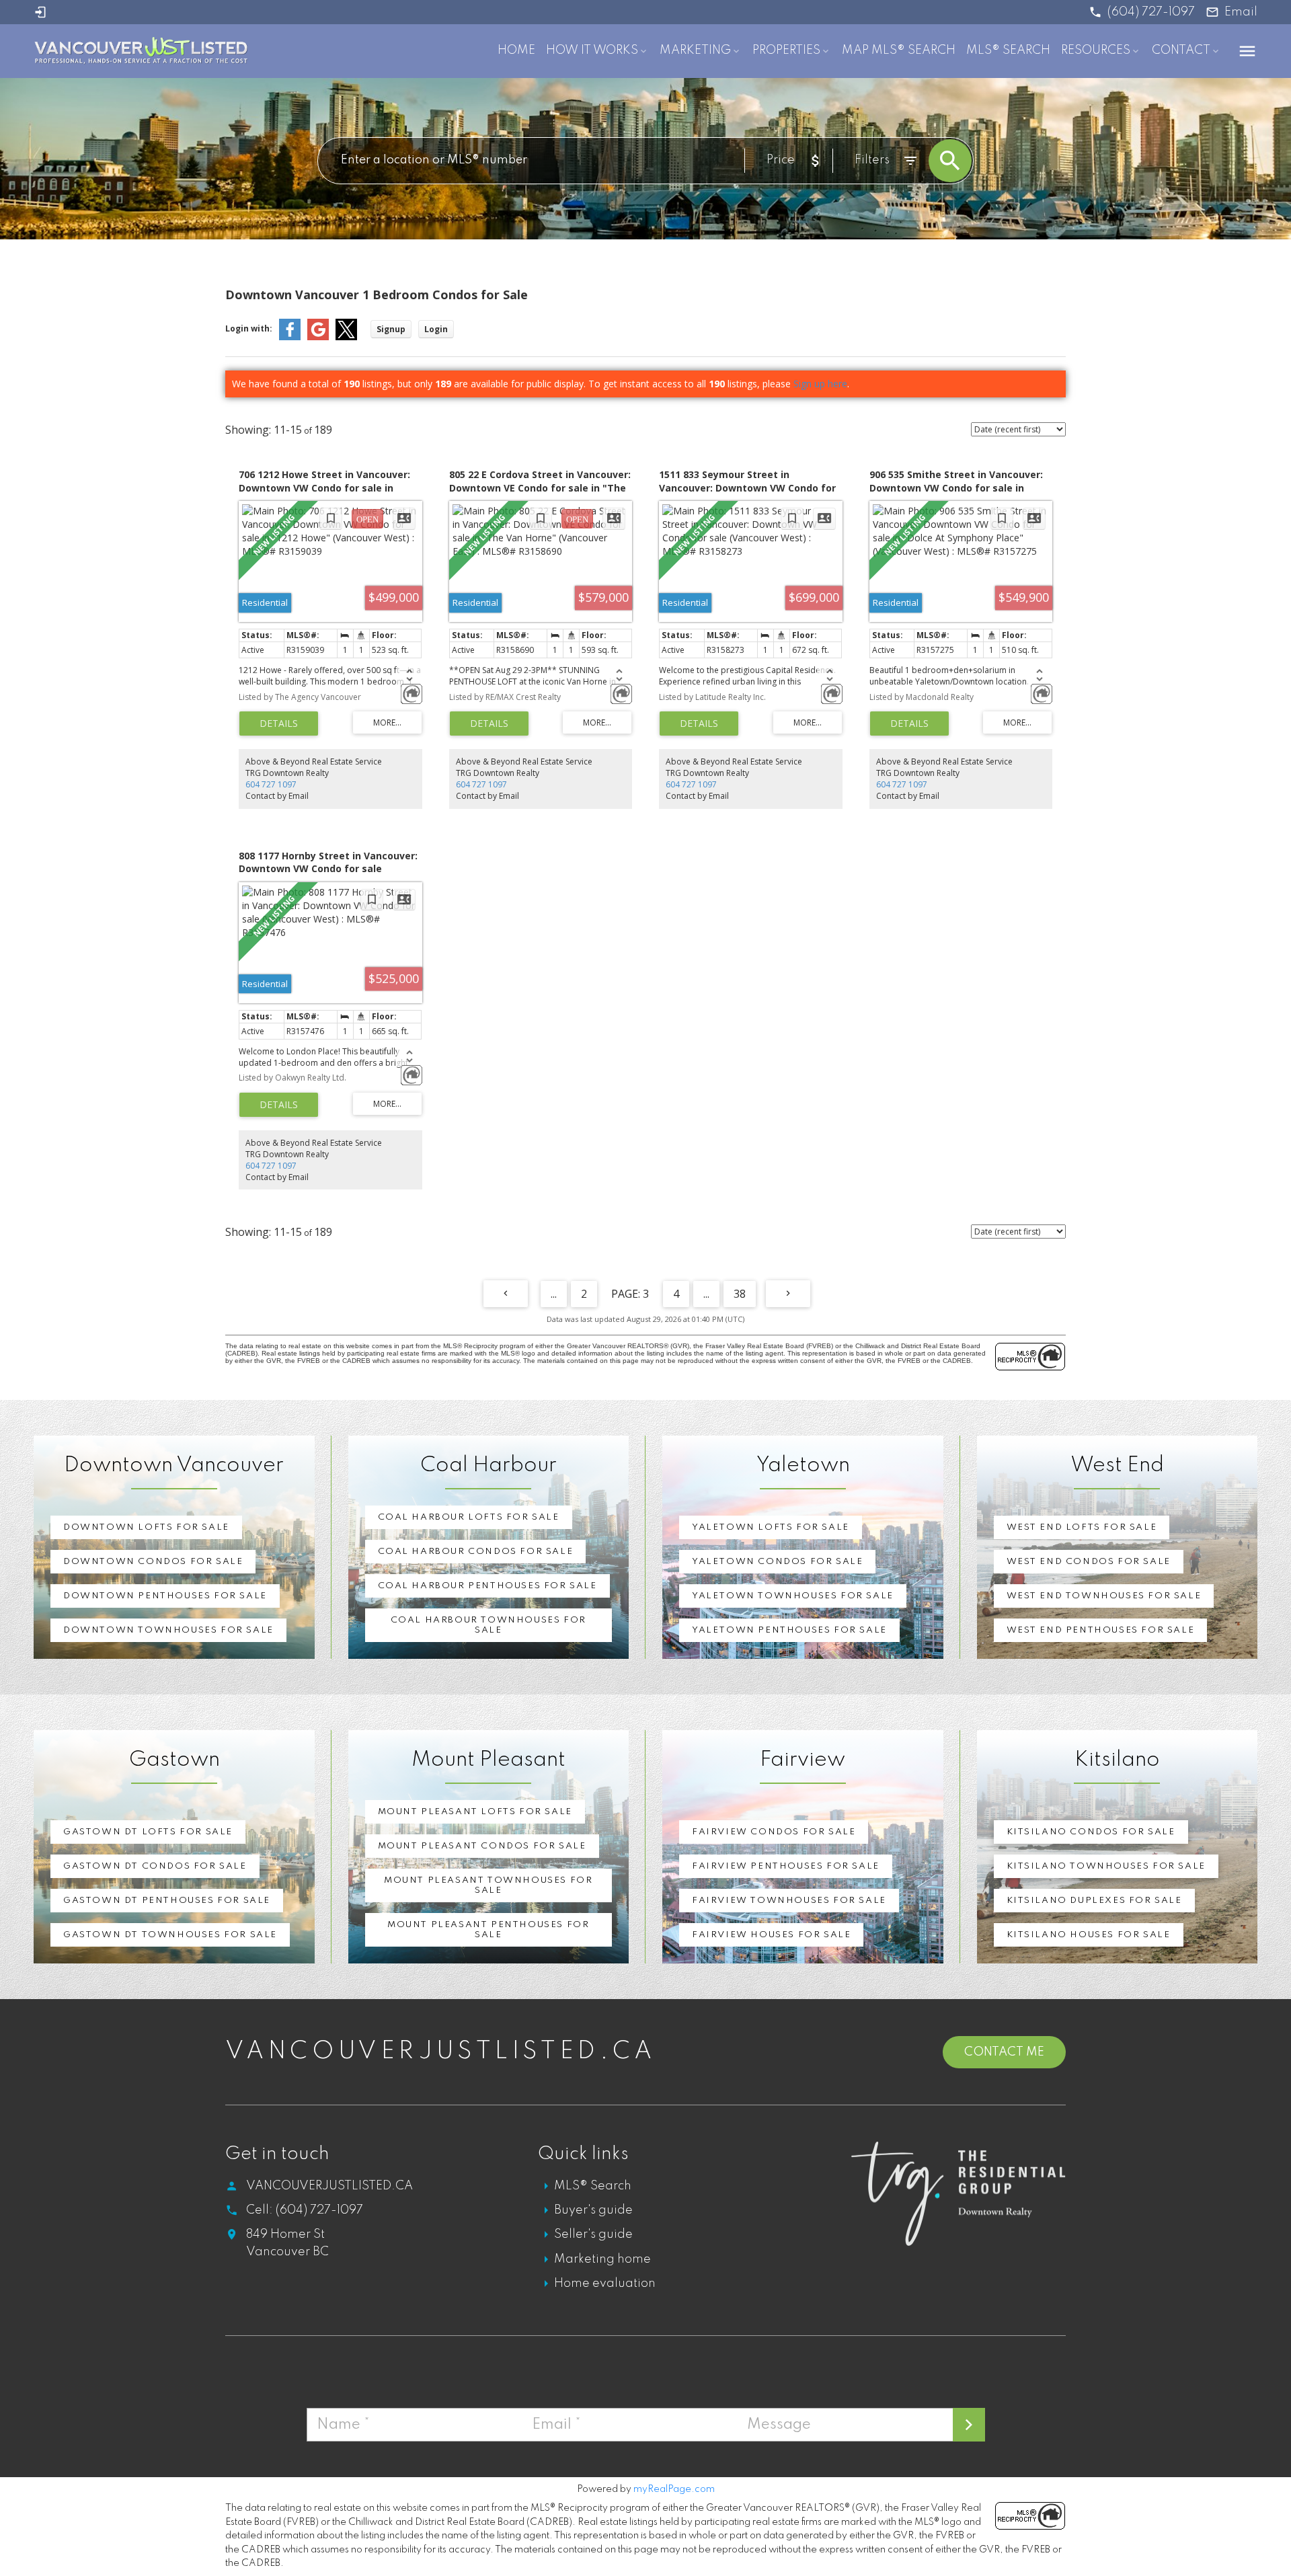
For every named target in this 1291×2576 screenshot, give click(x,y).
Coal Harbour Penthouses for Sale (487, 1586)
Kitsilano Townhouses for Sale (1106, 1866)
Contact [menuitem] (1181, 50)
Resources (1096, 50)
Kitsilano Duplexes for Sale (1094, 1901)
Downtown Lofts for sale (146, 1527)
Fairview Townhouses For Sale (789, 1901)
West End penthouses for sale (1101, 1630)
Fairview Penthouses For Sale (786, 1866)
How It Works (592, 50)
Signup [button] (391, 329)
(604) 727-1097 (1151, 12)
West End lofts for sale (1082, 1527)
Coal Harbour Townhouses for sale (488, 1625)
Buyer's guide (593, 2210)
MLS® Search (593, 2186)
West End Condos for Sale (1089, 1562)
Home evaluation (605, 2284)
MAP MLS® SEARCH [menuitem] (899, 50)
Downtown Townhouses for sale (168, 1630)
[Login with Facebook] (290, 337)
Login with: (249, 328)
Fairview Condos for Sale (774, 1832)
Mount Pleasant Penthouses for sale (488, 1930)
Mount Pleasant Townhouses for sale (488, 1885)
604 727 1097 (271, 784)
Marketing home (602, 2259)
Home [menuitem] (516, 50)
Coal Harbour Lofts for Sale (469, 1517)
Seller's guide (593, 2234)
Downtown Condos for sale (153, 1562)
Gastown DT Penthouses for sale (167, 1901)
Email (1241, 12)
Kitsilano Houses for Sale (1089, 1935)
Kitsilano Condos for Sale (1091, 1832)
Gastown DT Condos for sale (155, 1866)
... (554, 1294)
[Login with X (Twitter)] (346, 337)
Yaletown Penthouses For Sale (789, 1630)
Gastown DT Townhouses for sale (170, 1935)
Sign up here (820, 384)
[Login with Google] (318, 337)
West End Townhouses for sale (1104, 1596)
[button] (1142, 12)
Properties (786, 50)
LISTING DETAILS (279, 724)
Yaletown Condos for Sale (777, 1562)
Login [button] (436, 329)
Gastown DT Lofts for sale (148, 1832)
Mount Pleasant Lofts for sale (475, 1812)
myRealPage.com (674, 2489)
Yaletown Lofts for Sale (771, 1527)
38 (740, 1294)
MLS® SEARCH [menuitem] (1008, 50)
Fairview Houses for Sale (771, 1935)
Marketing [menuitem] (695, 50)
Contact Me (1004, 2052)
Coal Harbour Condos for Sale (476, 1552)
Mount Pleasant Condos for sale (482, 1846)
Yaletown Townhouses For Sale (793, 1596)
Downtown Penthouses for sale (165, 1596)
